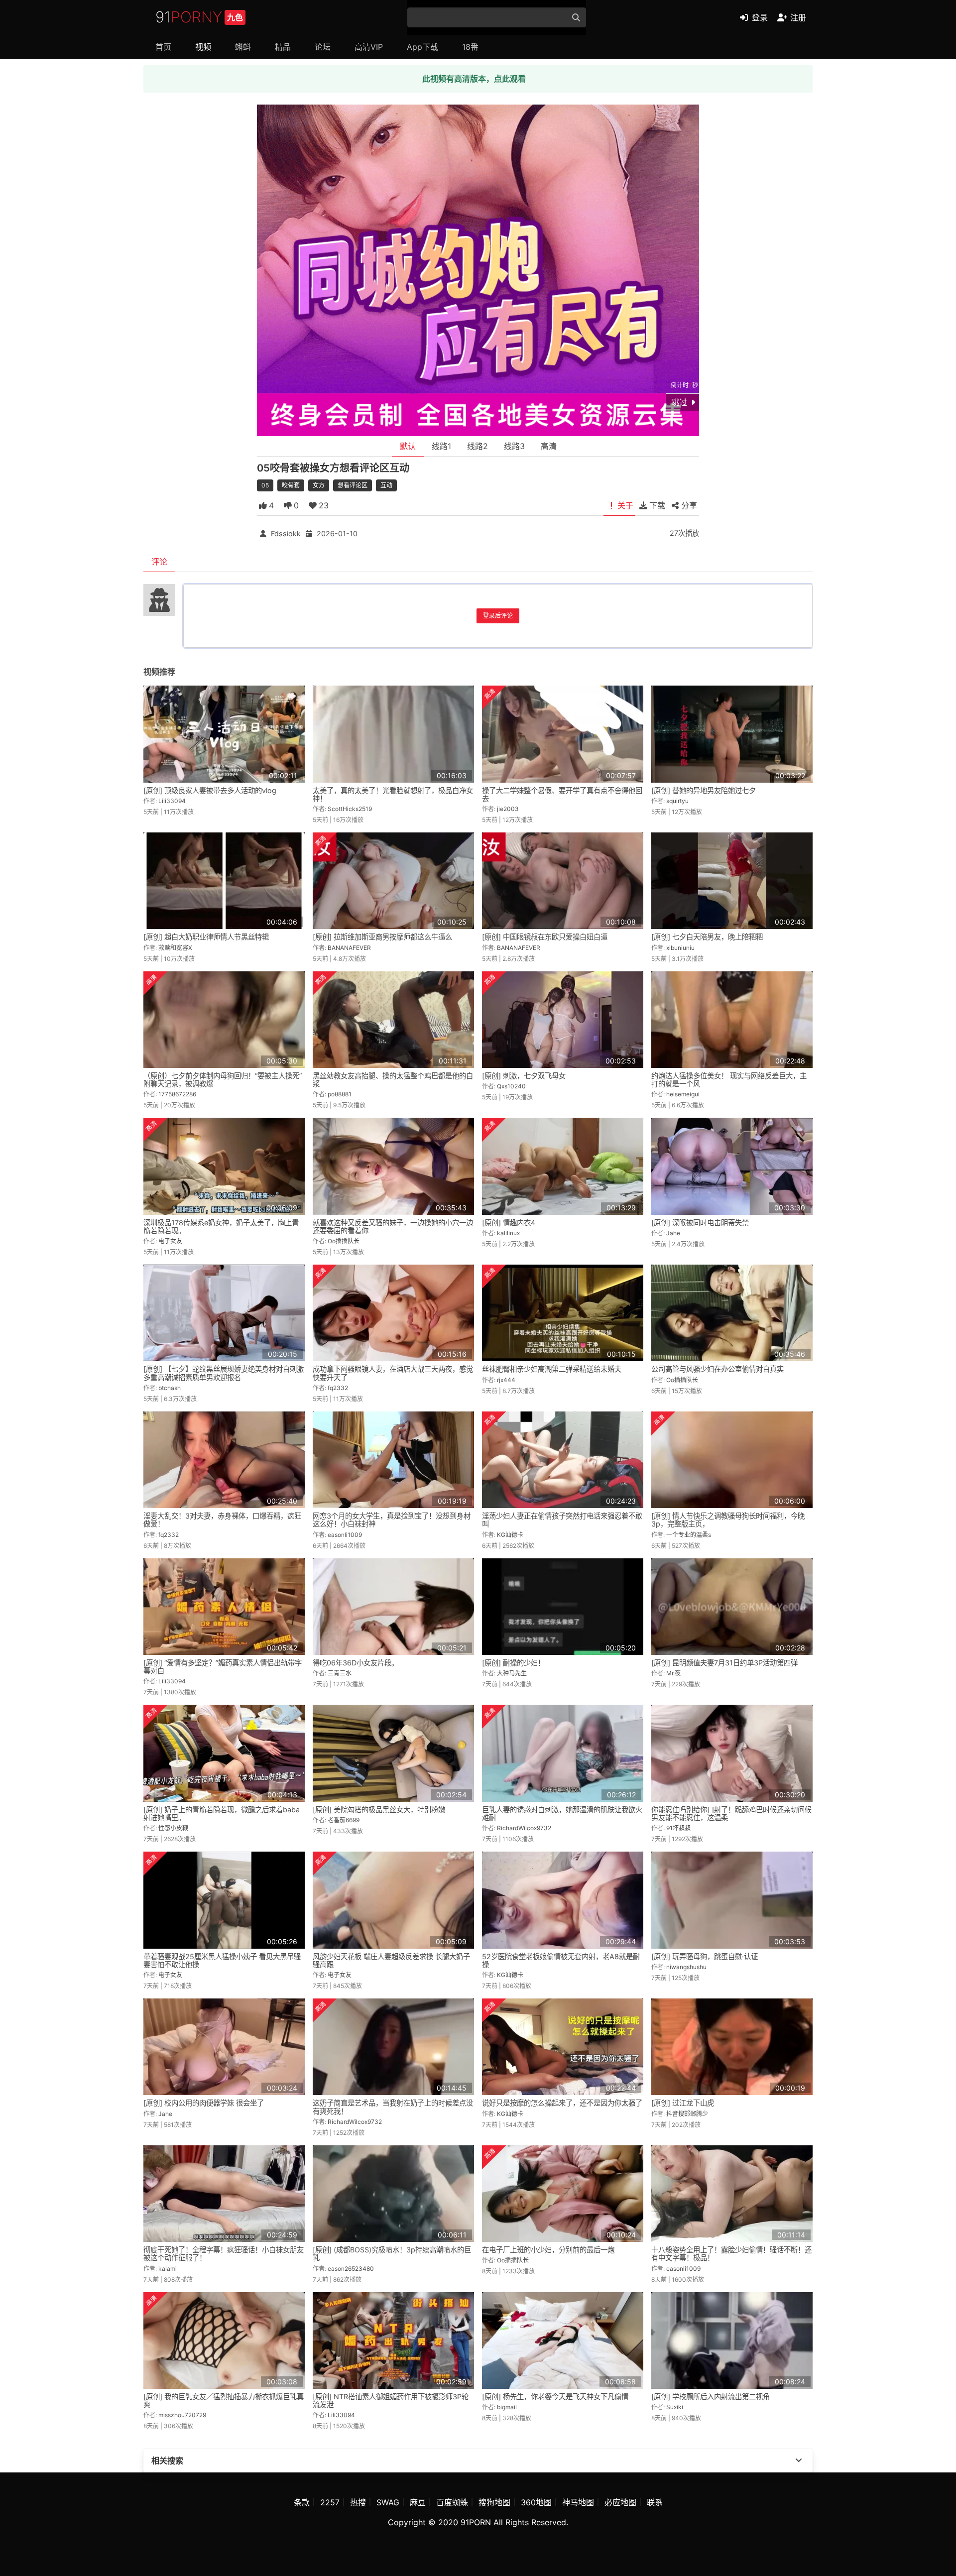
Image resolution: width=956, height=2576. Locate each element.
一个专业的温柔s (689, 1535)
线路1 (441, 446)
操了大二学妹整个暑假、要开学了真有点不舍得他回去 (562, 794)
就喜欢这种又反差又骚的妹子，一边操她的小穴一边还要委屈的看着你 (393, 1227)
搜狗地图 (494, 2502)
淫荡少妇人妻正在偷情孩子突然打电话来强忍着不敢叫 (562, 1520)
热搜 (358, 2502)
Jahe (673, 1233)
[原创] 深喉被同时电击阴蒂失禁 (700, 1223)
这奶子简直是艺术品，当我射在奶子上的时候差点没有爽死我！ (393, 2107)
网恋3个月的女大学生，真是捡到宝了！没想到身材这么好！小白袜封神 (392, 1520)
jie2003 (508, 809)
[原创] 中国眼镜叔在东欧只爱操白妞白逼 (545, 937)
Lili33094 (172, 801)
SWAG (388, 2502)
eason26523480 (351, 2269)
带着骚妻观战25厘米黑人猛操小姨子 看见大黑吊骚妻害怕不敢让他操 (222, 1960)
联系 (655, 2502)
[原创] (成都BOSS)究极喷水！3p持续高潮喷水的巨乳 (392, 2254)
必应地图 (620, 2502)
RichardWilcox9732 (524, 1828)
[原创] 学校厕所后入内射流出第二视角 (711, 2397)
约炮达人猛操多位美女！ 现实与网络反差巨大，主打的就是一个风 (729, 1080)
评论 (159, 562)
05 (265, 485)
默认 (408, 446)
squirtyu (677, 801)
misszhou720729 (182, 2415)
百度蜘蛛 (452, 2502)
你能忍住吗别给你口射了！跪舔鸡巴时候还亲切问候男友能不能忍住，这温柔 (731, 1814)
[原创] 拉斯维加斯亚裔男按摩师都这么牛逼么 (382, 937)
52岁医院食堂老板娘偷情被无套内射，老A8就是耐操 (561, 1960)
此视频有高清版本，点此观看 (474, 79)
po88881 (340, 1094)
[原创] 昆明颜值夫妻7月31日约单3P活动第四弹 (724, 1663)
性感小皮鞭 (173, 1828)
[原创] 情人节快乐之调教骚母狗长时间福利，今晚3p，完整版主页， (728, 1520)
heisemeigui (683, 1094)
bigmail (507, 2407)
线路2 (478, 446)
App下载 (422, 47)
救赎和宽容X (175, 948)
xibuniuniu (680, 948)
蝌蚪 (243, 47)
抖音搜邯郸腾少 (687, 2114)
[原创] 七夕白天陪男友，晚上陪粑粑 (707, 937)
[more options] (799, 2460)
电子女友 (170, 1241)
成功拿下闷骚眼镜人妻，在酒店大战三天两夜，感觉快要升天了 (393, 1373)
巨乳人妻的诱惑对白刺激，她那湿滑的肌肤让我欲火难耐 (562, 1814)
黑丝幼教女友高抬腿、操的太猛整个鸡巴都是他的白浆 (393, 1080)
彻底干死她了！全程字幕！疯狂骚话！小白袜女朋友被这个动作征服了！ (224, 2254)
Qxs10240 (511, 1086)
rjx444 (506, 1380)
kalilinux (508, 1233)
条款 (302, 2502)
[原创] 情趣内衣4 (509, 1223)
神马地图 (578, 2502)
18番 (470, 47)
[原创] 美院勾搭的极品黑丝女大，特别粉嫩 (379, 1810)
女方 (319, 485)
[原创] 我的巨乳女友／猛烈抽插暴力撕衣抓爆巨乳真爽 (224, 2400)
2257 (330, 2502)
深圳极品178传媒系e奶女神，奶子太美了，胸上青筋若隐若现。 (221, 1227)
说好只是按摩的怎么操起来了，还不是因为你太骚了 (562, 2103)
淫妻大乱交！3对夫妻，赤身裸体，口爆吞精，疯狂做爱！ (222, 1520)
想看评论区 (353, 485)
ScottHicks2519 (350, 809)
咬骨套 (291, 485)
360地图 (536, 2502)
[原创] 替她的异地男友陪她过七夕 (704, 790)
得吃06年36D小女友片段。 (356, 1663)
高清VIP (369, 47)
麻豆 (418, 2502)
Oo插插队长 (344, 1241)
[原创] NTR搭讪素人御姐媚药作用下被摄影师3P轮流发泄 (391, 2400)
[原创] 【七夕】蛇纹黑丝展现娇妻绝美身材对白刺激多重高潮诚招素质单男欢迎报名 (224, 1373)
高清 (549, 446)
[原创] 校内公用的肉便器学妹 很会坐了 (204, 2103)
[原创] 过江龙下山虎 (683, 2103)
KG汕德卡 (510, 1535)
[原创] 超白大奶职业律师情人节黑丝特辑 (206, 937)
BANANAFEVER (349, 948)
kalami (168, 2269)
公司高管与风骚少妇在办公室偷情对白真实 (717, 1369)
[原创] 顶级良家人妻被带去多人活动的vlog (210, 790)
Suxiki (675, 2407)
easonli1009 (345, 1535)
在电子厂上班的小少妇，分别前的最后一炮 (548, 2250)
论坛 (323, 47)
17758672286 (177, 1094)
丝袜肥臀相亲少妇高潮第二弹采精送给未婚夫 (552, 1369)
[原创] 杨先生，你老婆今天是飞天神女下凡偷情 (555, 2397)
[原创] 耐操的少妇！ (513, 1663)
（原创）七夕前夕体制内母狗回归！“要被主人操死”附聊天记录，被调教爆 (223, 1080)
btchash (170, 1388)
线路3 (514, 446)
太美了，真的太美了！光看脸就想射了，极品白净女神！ (393, 794)
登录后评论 (498, 616)
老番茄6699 (344, 1820)
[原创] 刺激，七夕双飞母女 (524, 1076)
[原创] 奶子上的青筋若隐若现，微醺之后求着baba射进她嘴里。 (222, 1814)
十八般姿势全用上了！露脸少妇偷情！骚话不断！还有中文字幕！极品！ (731, 2254)
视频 (203, 47)
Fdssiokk (286, 533)
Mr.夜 (673, 1673)
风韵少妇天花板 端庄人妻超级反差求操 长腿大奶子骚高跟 (391, 1960)
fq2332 (338, 1388)
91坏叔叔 (678, 1828)
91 (199, 17)
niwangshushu (686, 1967)
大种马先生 (512, 1673)
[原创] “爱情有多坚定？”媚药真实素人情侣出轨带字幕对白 (223, 1667)
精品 (283, 47)
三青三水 (340, 1673)
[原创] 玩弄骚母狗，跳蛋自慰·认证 (705, 1956)
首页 (163, 47)
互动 (386, 485)
